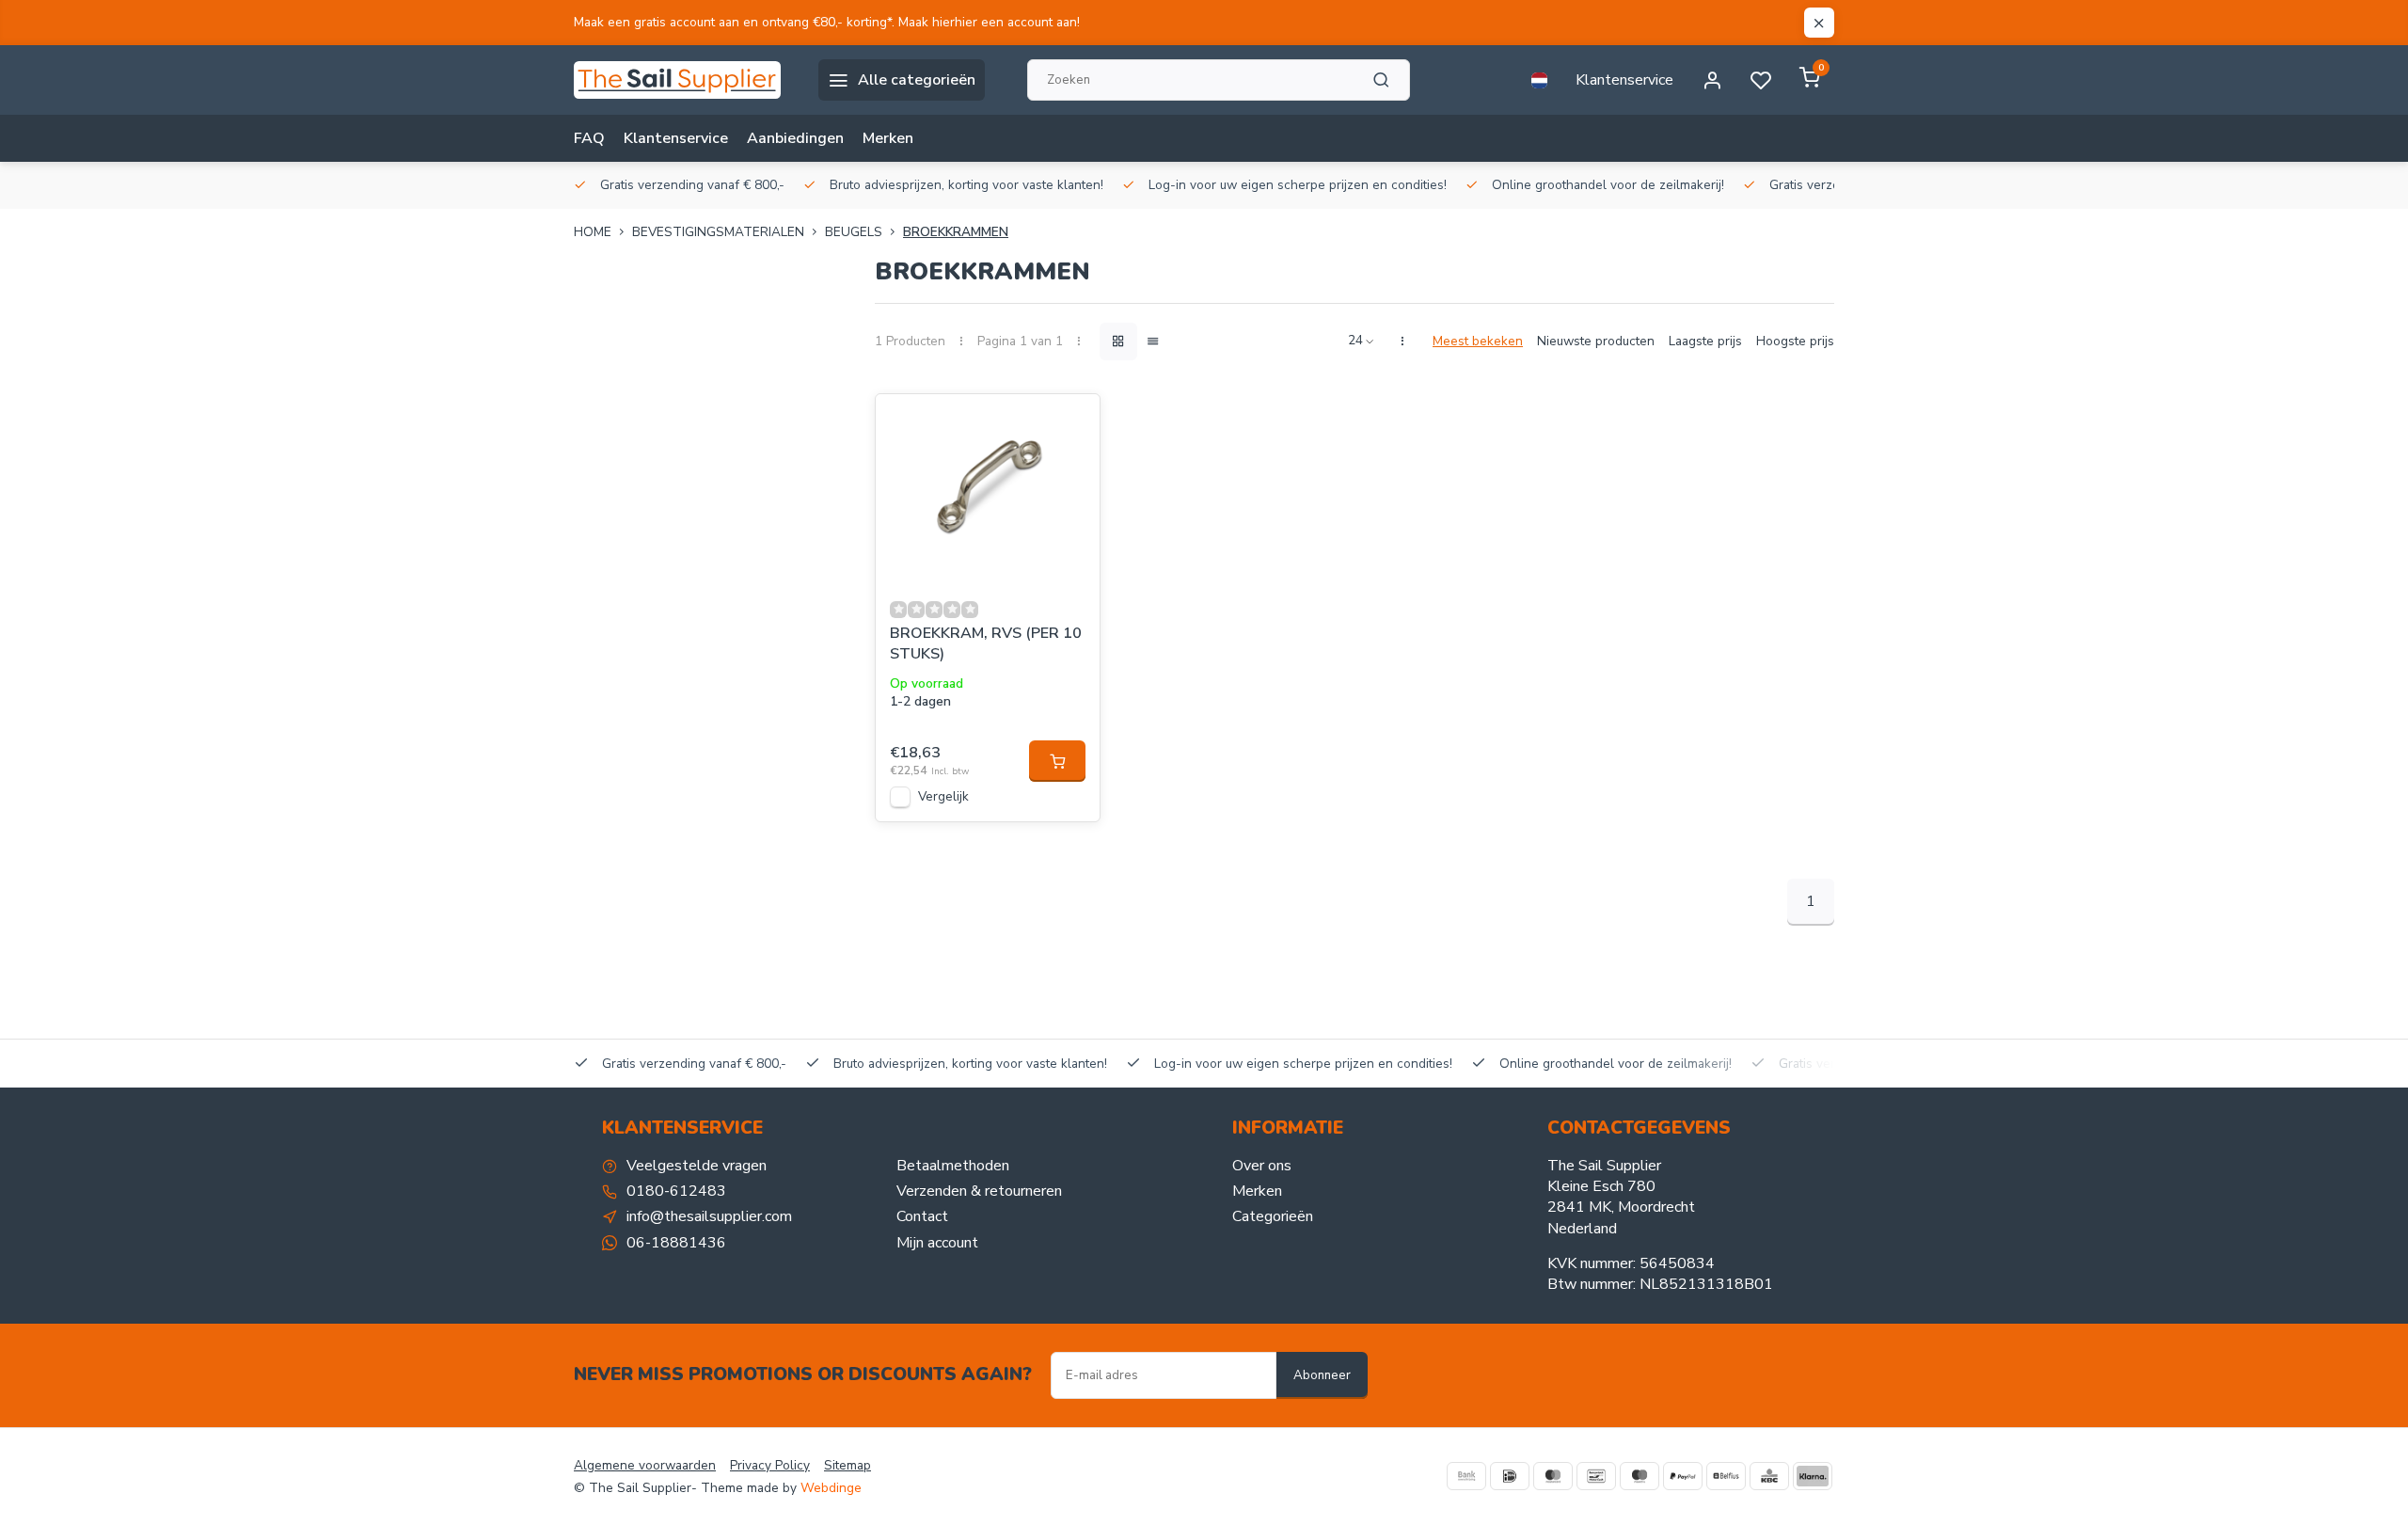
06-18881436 (676, 1243)
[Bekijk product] (1057, 761)
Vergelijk (943, 796)
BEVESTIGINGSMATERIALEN (718, 232)
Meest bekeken (1478, 341)
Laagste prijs (1705, 341)
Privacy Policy (770, 1465)
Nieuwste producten (1596, 341)
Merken (888, 138)
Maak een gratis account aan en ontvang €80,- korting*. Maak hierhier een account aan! (827, 22)
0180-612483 (676, 1191)
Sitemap (848, 1465)
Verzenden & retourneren (979, 1191)
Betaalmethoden (953, 1166)
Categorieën (1273, 1216)
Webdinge (831, 1488)
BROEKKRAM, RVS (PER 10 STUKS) (986, 643)
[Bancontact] (1596, 1476)
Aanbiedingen (795, 138)
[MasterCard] (1553, 1476)
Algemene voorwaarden (645, 1465)
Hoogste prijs (1795, 341)
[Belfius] (1726, 1476)
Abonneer (1322, 1375)
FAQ (589, 138)
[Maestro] (1640, 1476)
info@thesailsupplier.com (709, 1216)
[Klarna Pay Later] (1813, 1476)
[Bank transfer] (1466, 1476)
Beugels (854, 232)
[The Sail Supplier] (682, 80)
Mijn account (937, 1243)
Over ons (1262, 1166)
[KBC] (1769, 1476)
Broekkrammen (956, 232)
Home (593, 232)
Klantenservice (1624, 80)
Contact (922, 1216)
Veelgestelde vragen (697, 1166)
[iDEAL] (1510, 1476)
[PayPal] (1683, 1476)
